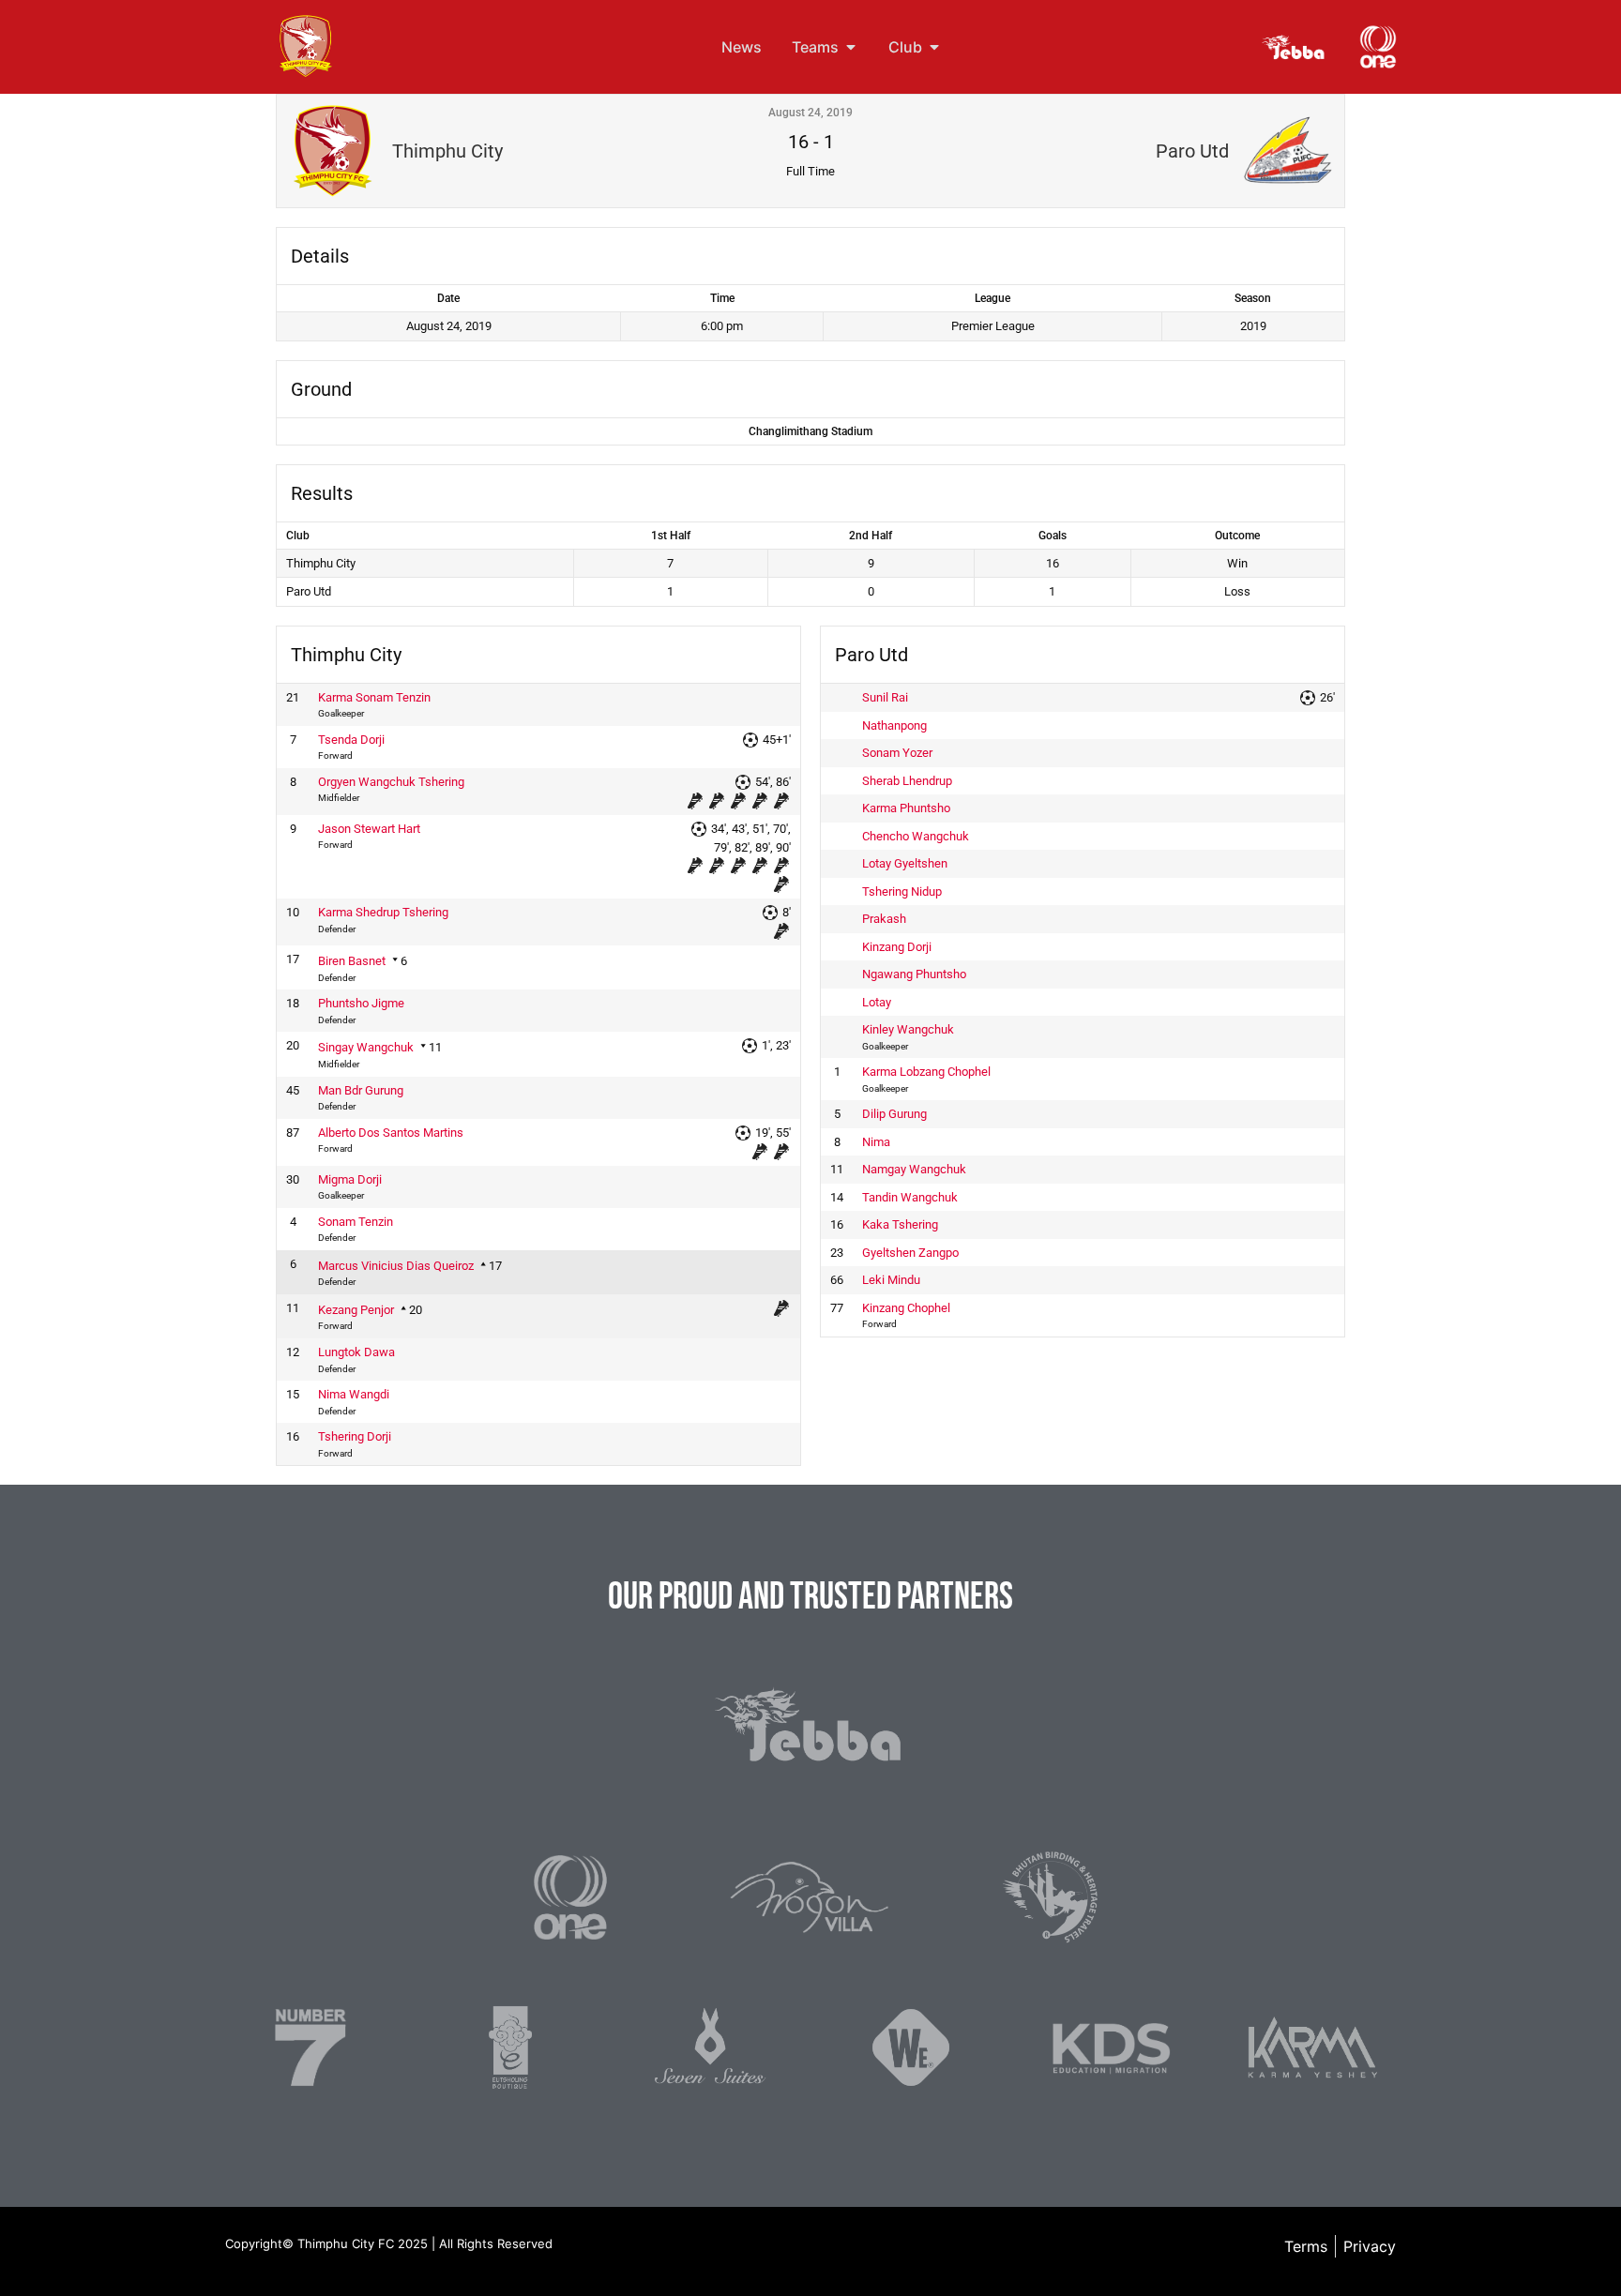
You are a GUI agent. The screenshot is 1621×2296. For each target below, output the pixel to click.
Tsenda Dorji (351, 740)
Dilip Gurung (894, 1114)
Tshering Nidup (902, 891)
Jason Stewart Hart (369, 829)
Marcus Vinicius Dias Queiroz (396, 1266)
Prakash (884, 919)
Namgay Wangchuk (914, 1169)
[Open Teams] (851, 47)
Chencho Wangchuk (916, 836)
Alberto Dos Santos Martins (391, 1133)
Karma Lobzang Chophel (926, 1072)
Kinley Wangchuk (908, 1029)
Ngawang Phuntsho (914, 974)
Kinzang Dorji (897, 947)
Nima (876, 1142)
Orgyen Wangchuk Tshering (391, 782)
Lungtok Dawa (356, 1352)
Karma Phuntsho (906, 808)
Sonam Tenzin (356, 1222)
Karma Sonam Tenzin (374, 697)
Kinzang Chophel (906, 1308)
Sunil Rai (885, 697)
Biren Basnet (352, 961)
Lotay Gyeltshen (905, 863)
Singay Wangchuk (366, 1047)
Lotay (877, 1002)
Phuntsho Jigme (361, 1003)
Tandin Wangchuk (910, 1197)
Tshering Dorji (355, 1436)
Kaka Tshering (900, 1224)
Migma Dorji (350, 1179)
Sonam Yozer (897, 753)
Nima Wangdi (354, 1394)
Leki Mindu (891, 1280)
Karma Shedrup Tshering (383, 912)
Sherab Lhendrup (907, 781)
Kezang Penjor (356, 1310)
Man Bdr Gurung (361, 1090)
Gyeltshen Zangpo (910, 1253)
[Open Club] (934, 47)
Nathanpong (894, 725)
